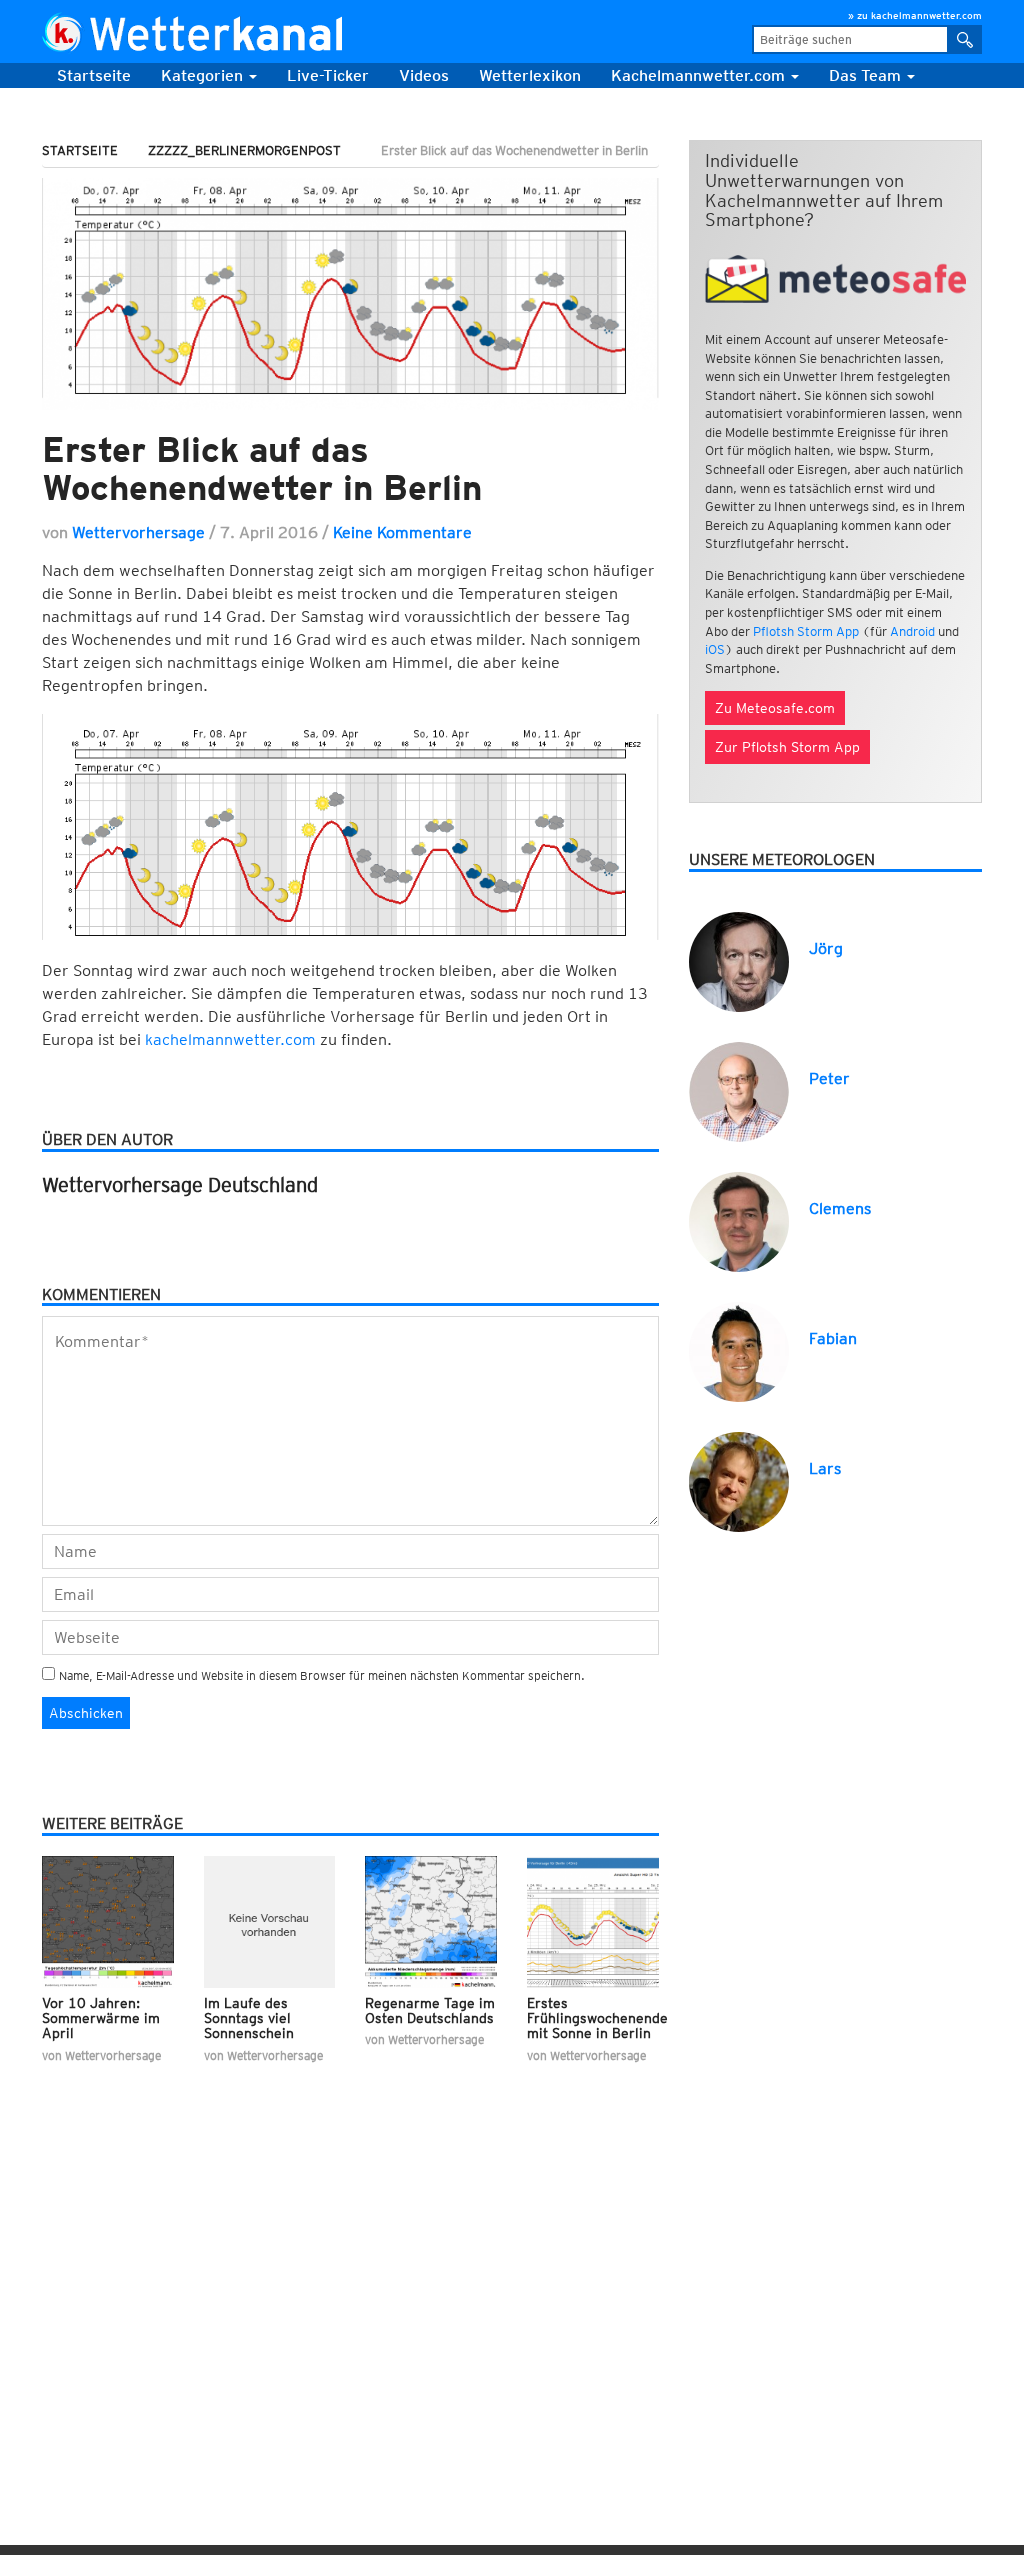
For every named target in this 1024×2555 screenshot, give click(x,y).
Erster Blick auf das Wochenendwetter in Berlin (262, 468)
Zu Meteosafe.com (775, 708)
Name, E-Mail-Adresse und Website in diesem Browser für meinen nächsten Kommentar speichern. (322, 1675)
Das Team (867, 75)
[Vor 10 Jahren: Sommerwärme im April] (108, 1920)
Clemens (840, 1208)
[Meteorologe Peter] (739, 1090)
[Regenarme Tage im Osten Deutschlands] (431, 1920)
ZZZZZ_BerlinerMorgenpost (244, 150)
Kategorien (204, 75)
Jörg (826, 948)
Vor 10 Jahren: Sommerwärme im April (101, 2018)
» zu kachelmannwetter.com (915, 15)
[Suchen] (965, 39)
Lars (825, 1468)
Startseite (94, 75)
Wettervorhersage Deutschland (180, 1185)
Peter (829, 1078)
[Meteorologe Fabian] (739, 1350)
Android (912, 631)
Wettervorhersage (138, 532)
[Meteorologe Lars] (739, 1480)
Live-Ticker (328, 75)
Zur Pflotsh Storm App (787, 747)
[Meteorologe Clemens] (739, 1220)
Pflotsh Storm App (806, 631)
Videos (424, 75)
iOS (715, 649)
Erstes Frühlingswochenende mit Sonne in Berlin (597, 2018)
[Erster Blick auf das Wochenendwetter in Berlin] (350, 293)
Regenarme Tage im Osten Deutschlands (430, 2010)
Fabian (833, 1338)
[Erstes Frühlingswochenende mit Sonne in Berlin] (593, 1920)
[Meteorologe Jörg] (739, 960)
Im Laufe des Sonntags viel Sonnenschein (249, 2018)
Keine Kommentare (402, 532)
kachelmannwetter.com (232, 1039)
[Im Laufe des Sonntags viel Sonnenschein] (270, 1920)
